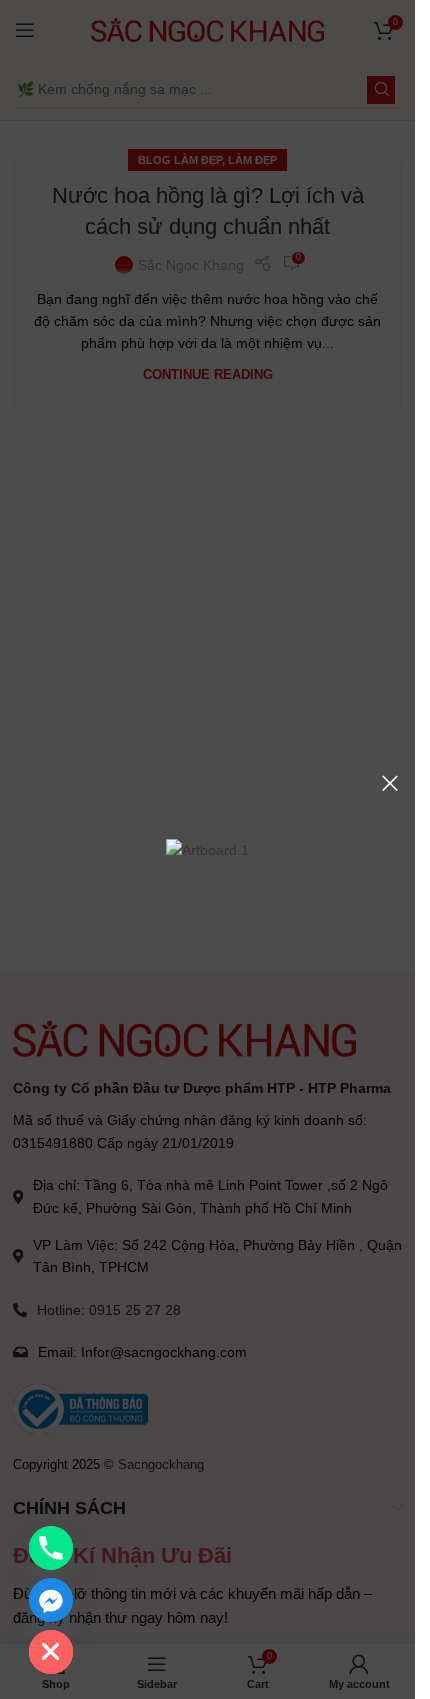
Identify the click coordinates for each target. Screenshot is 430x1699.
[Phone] (51, 1548)
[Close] (390, 783)
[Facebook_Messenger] (51, 1600)
